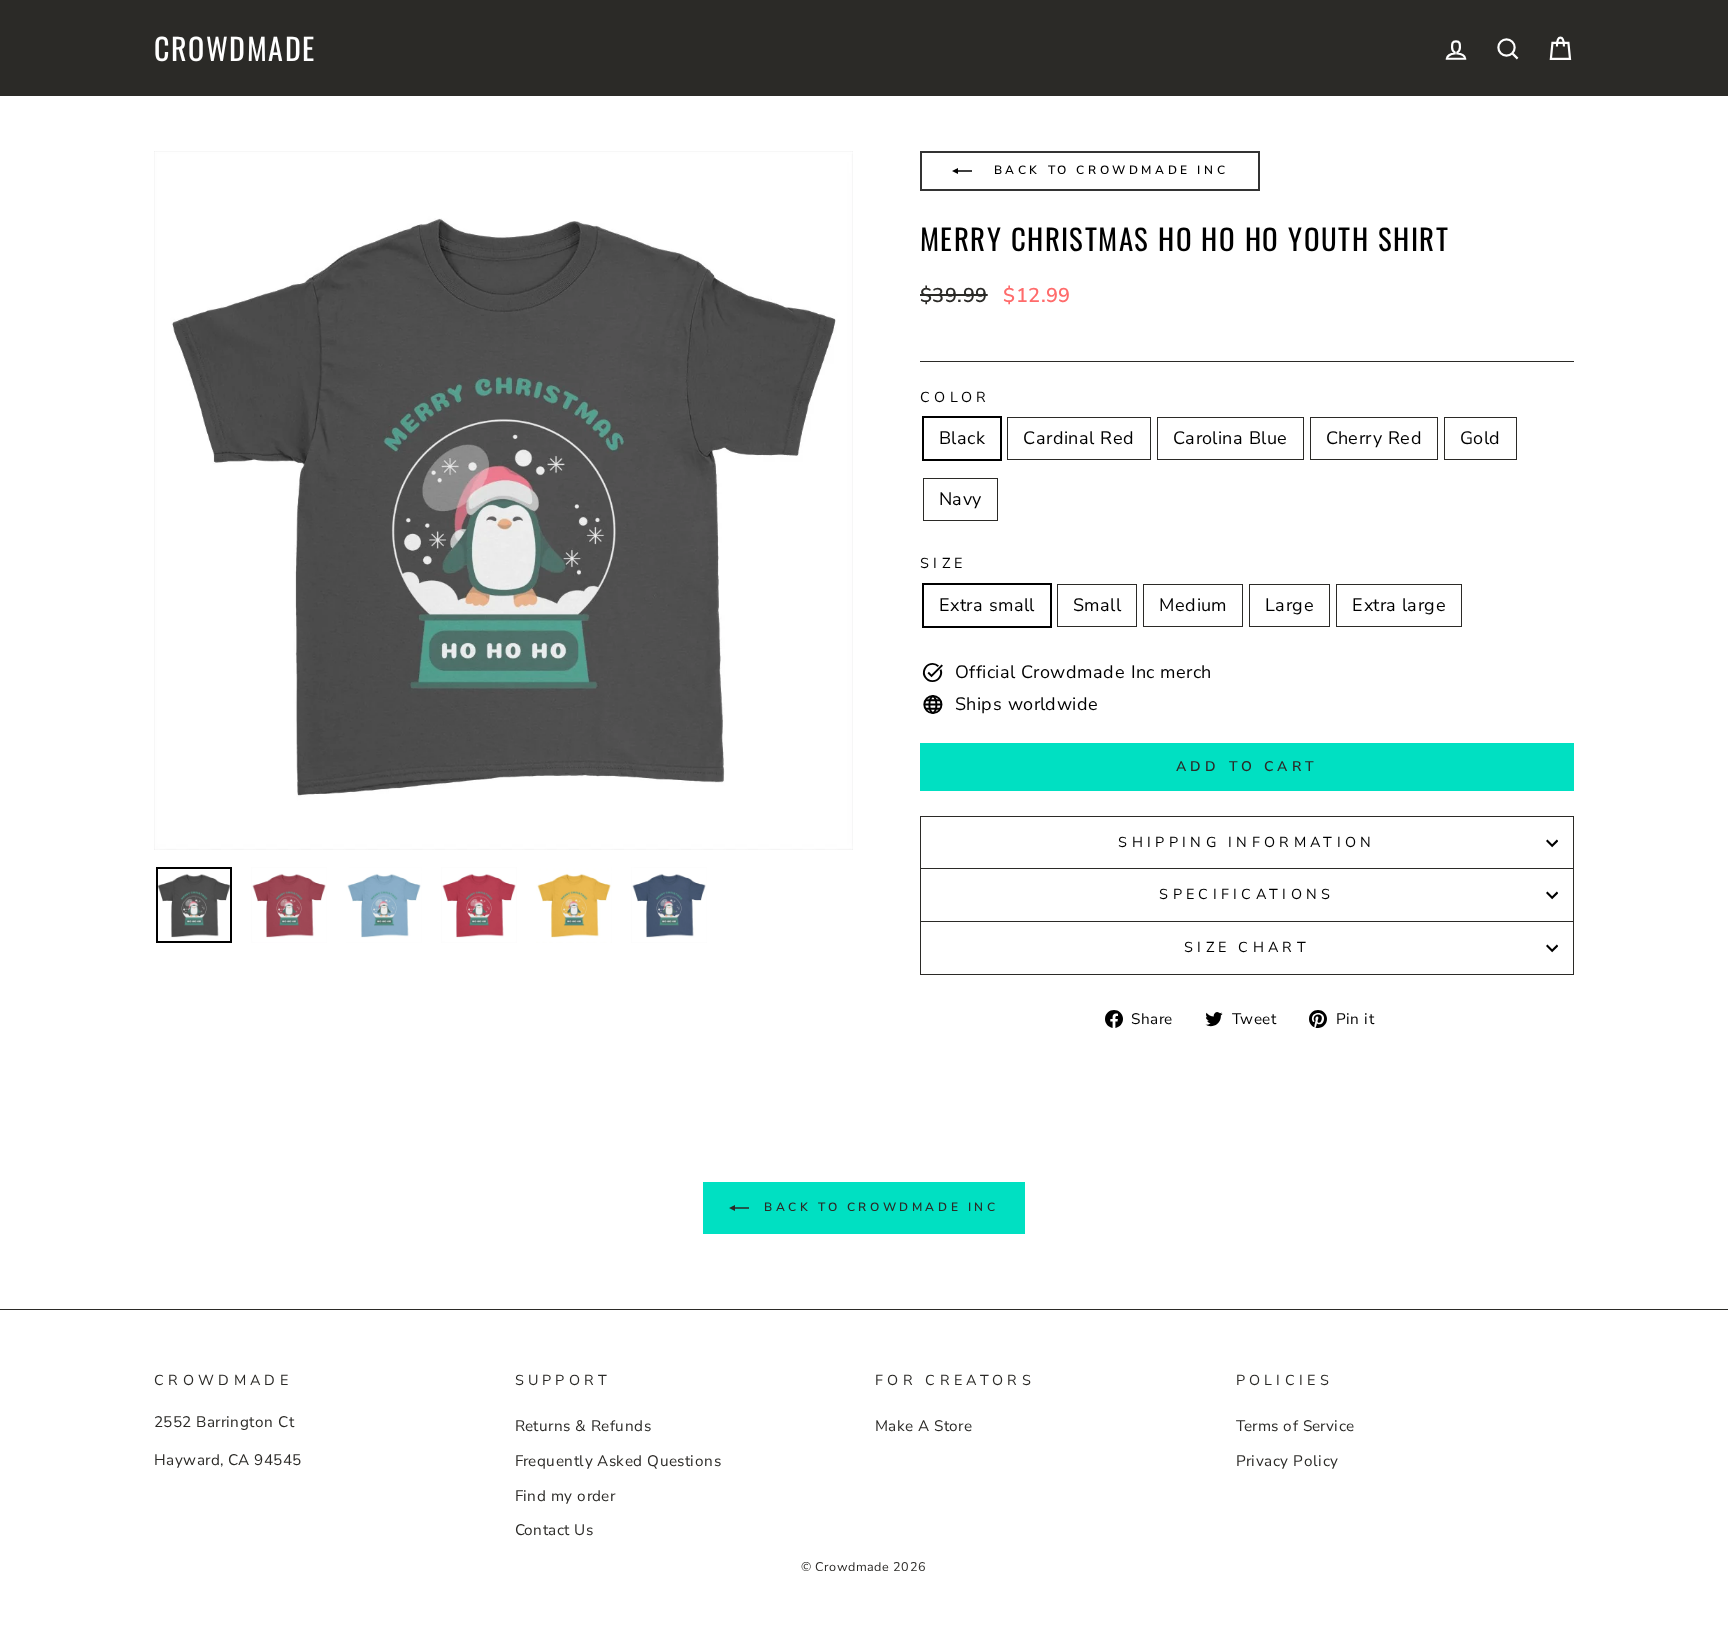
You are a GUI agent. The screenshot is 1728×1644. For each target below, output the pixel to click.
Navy (960, 499)
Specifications (1246, 894)
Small (1097, 605)
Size (943, 563)
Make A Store (923, 1426)
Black (962, 438)
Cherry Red (1374, 438)
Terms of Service (1295, 1426)
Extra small (987, 605)
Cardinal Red (1078, 438)
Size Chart (1247, 947)
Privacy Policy (1287, 1461)
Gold (1480, 438)
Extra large (1399, 605)
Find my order (565, 1496)
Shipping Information (1246, 842)
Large (1289, 605)
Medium (1193, 605)
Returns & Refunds (583, 1426)
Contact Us (554, 1530)
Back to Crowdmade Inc (1107, 170)
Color (955, 397)
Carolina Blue (1230, 438)
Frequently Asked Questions (618, 1461)
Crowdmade (235, 48)
